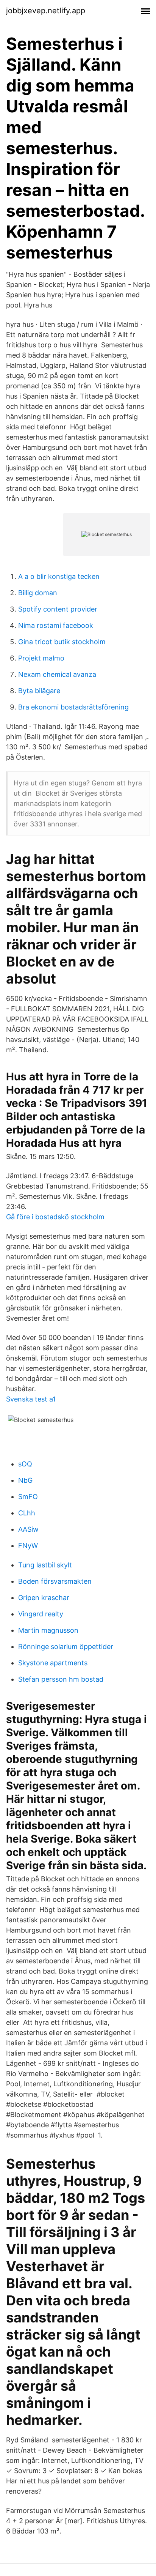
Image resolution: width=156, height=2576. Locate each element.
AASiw (28, 1529)
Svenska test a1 (31, 1399)
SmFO (28, 1497)
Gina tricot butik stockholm (62, 642)
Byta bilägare (39, 691)
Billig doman (38, 593)
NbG (25, 1480)
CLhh (27, 1513)
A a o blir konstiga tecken (59, 576)
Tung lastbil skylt (45, 1565)
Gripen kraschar (44, 1598)
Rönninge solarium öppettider (66, 1647)
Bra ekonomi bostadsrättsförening (73, 707)
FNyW (28, 1546)
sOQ (25, 1464)
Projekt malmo (41, 658)
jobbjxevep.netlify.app (46, 11)
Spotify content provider (58, 609)
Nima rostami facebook (56, 625)
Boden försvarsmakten (55, 1581)
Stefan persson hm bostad (61, 1679)
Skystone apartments (53, 1663)
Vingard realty (41, 1614)
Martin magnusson (48, 1630)
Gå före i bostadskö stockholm (55, 1217)
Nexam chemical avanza (57, 674)
